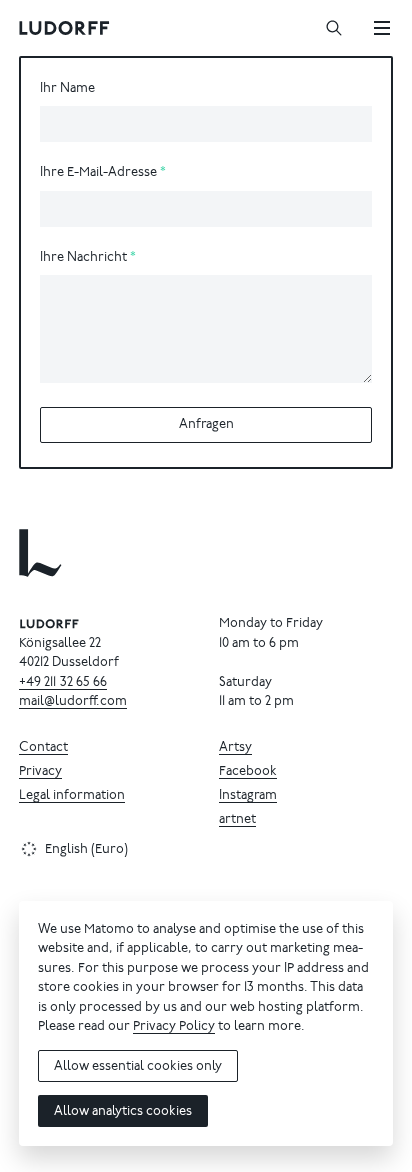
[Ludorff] (65, 28)
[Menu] (382, 28)
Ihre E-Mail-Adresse (98, 173)
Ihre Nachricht (83, 258)
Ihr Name (67, 89)
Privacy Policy (174, 1027)
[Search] (334, 28)
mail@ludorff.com (73, 702)
